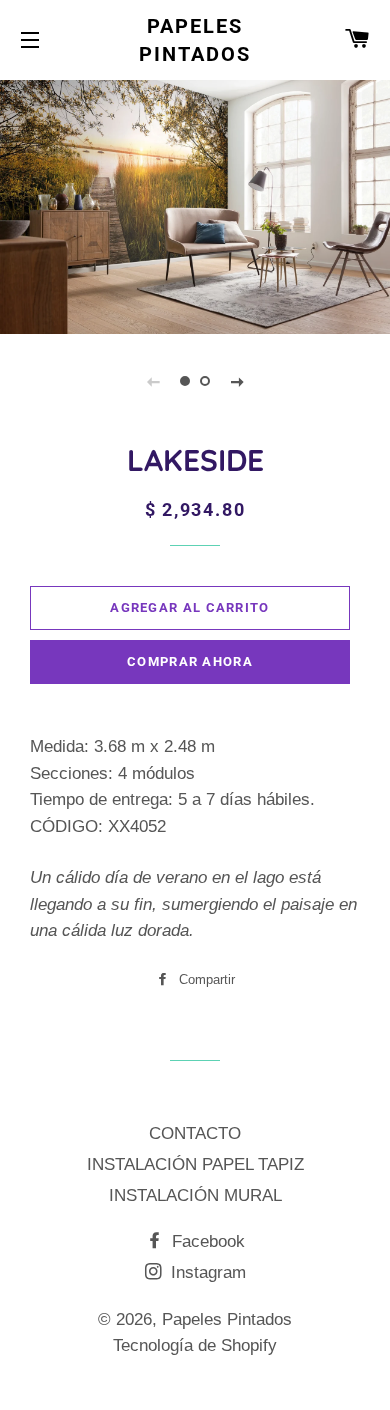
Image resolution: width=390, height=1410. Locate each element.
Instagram (206, 1272)
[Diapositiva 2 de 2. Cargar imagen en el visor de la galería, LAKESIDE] (205, 381)
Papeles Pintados (195, 40)
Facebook (206, 1241)
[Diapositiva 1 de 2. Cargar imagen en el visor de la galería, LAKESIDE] (185, 381)
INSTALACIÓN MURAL (195, 1195)
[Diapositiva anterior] (153, 381)
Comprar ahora (190, 661)
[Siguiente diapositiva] (237, 381)
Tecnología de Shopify (195, 1345)
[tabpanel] (195, 204)
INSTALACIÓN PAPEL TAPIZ (195, 1164)
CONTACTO (195, 1133)
